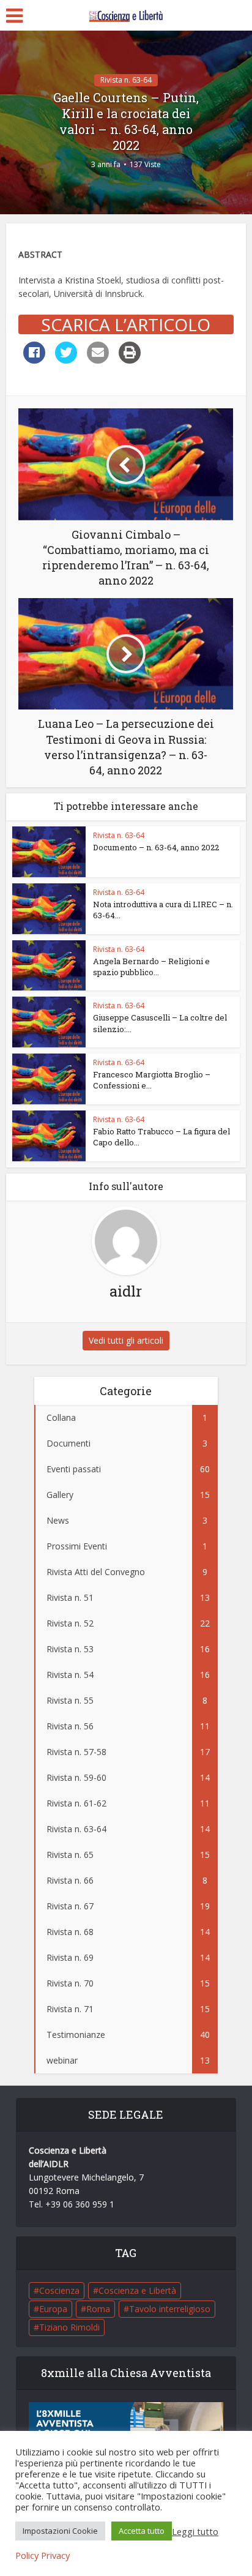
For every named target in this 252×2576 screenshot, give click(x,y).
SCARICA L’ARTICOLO (126, 324)
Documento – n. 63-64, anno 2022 (156, 847)
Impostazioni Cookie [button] (60, 2531)
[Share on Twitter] (66, 360)
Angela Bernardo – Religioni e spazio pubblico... (151, 967)
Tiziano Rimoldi (69, 2327)
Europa (53, 2309)
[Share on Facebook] (34, 360)
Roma (98, 2309)
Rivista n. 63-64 (126, 80)
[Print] (130, 360)
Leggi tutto (195, 2531)
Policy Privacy (43, 2555)
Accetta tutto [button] (142, 2531)
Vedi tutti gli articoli (126, 1340)
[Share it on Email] (98, 360)
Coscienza (59, 2290)
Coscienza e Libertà (137, 2290)
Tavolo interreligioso (170, 2309)
